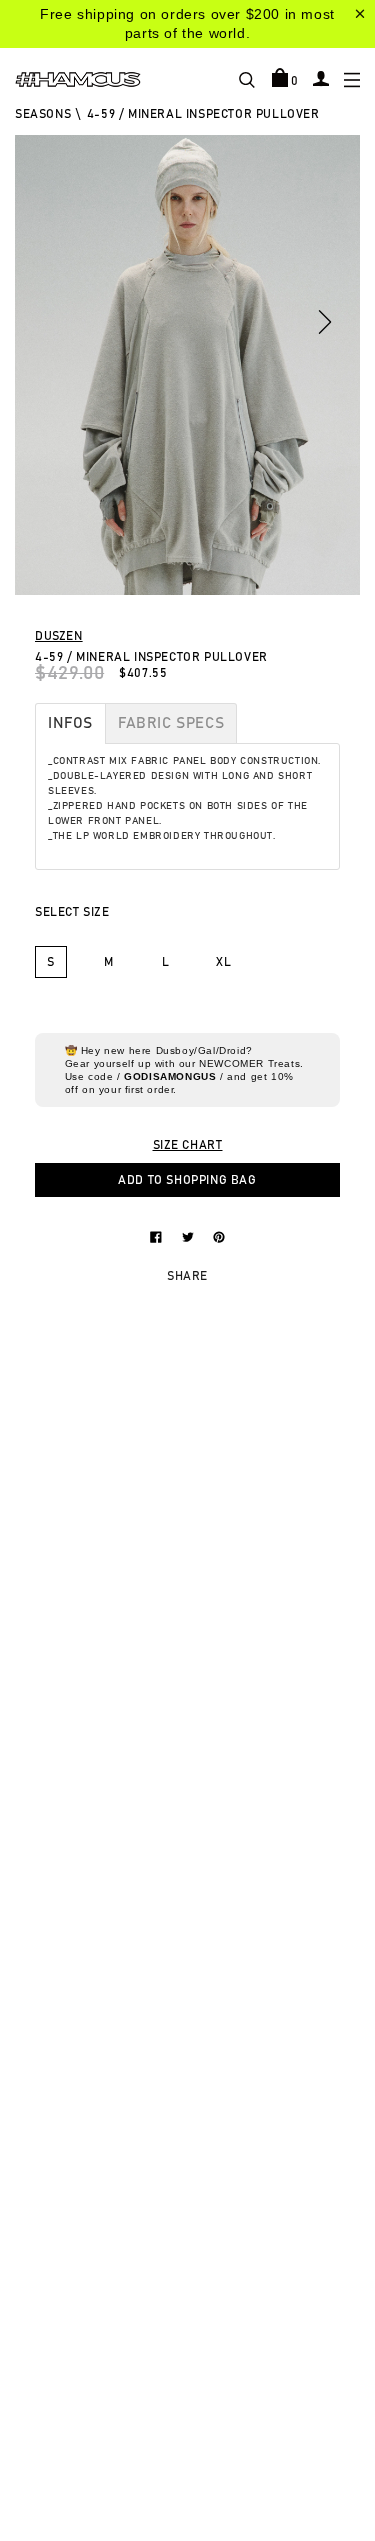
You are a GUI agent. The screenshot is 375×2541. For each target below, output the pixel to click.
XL (223, 962)
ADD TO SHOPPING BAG (187, 1180)
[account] (321, 78)
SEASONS (43, 114)
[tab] (70, 723)
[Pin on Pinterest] (219, 1236)
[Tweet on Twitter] (190, 1236)
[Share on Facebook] (158, 1236)
